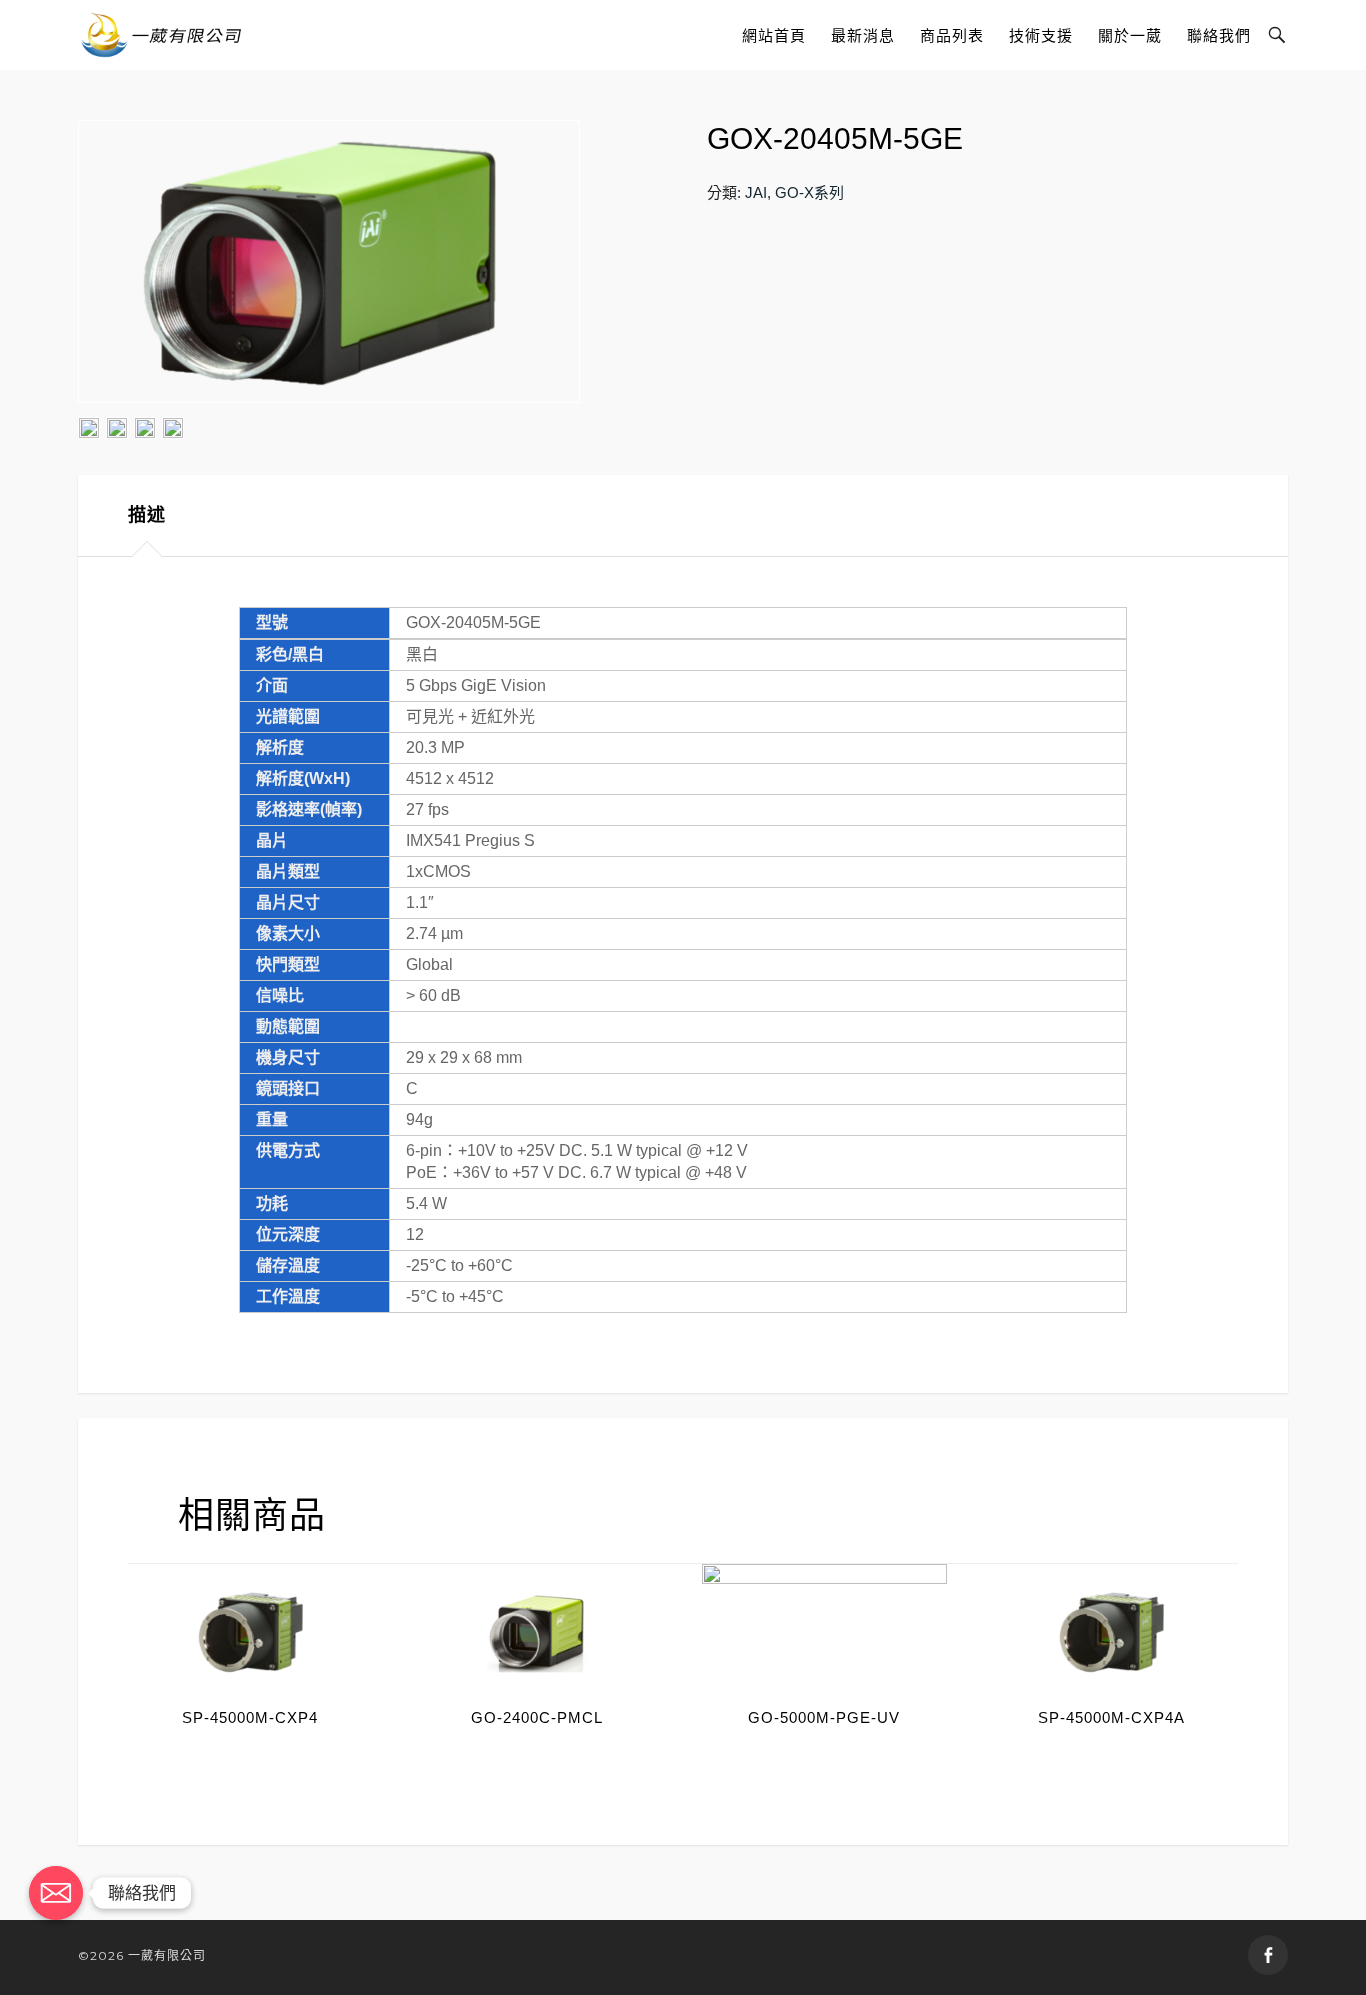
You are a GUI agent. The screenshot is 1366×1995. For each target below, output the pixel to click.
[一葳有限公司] (161, 35)
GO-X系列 (809, 192)
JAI (756, 192)
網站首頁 (774, 35)
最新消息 (863, 35)
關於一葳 (1130, 35)
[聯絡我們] (56, 1893)
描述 (147, 515)
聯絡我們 (1219, 35)
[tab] (147, 515)
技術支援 (1041, 35)
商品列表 (952, 35)
